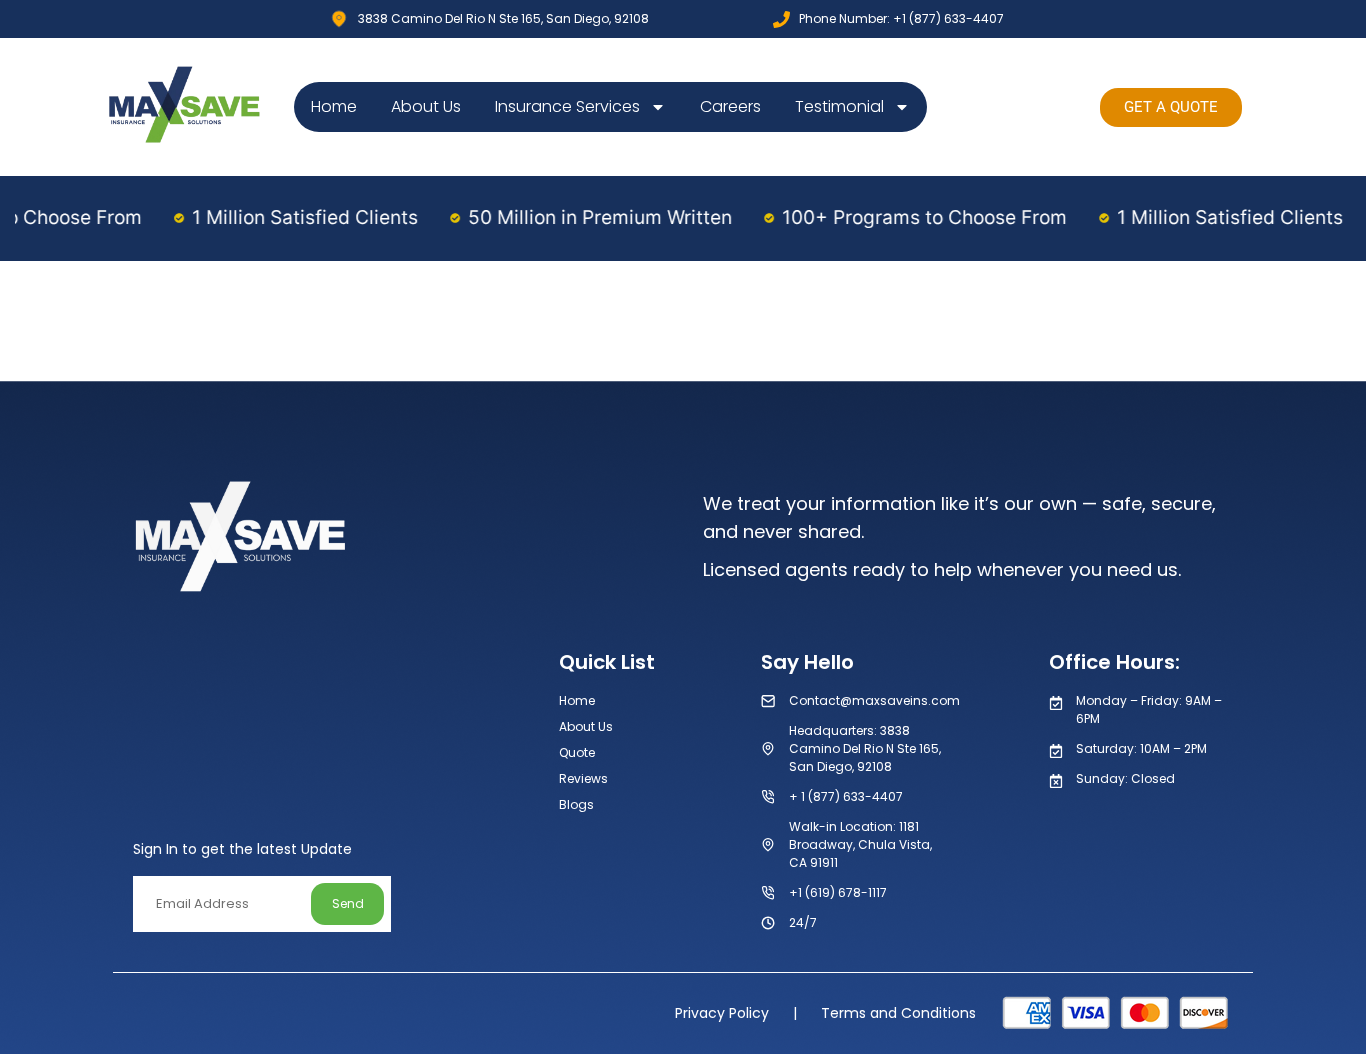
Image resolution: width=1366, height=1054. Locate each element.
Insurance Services (567, 106)
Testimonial (839, 106)
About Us (426, 106)
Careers (730, 106)
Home (334, 106)
